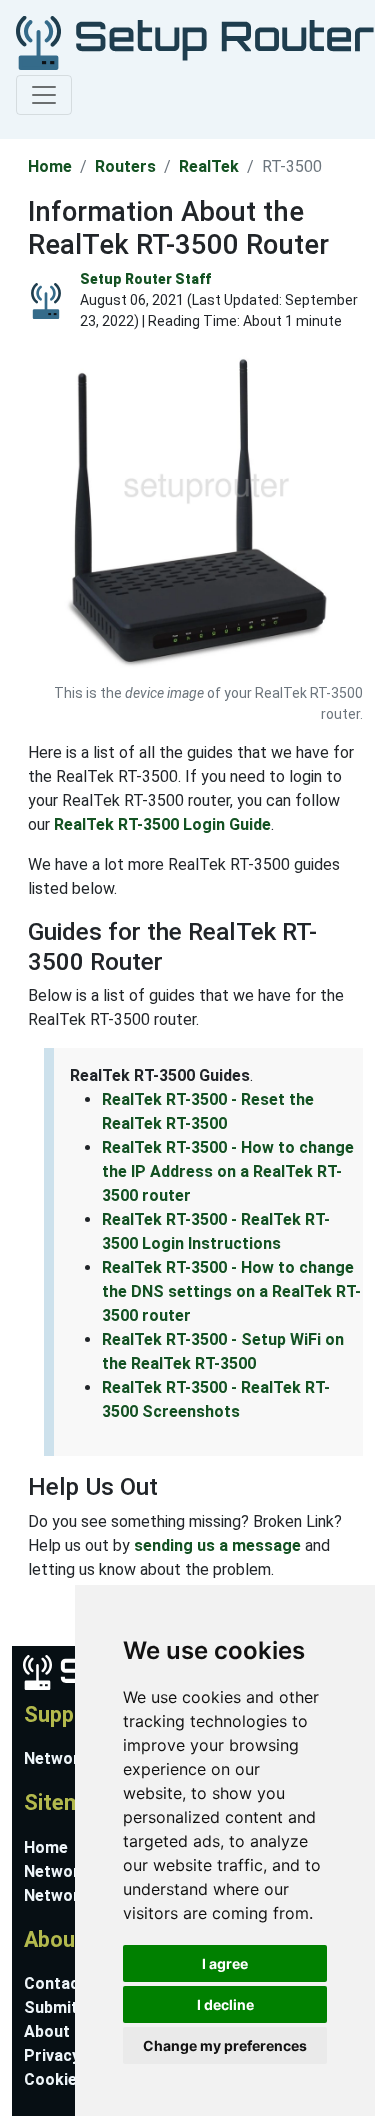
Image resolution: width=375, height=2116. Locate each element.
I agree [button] (225, 1963)
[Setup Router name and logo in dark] (183, 41)
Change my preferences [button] (225, 2045)
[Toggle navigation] (44, 95)
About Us (59, 2031)
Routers (125, 166)
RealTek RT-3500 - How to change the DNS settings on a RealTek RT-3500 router (231, 1291)
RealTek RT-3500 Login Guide (162, 824)
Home (50, 166)
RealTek (209, 166)
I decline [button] (225, 2004)
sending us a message (217, 1545)
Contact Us (67, 1983)
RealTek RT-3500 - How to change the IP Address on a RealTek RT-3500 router (228, 1171)
